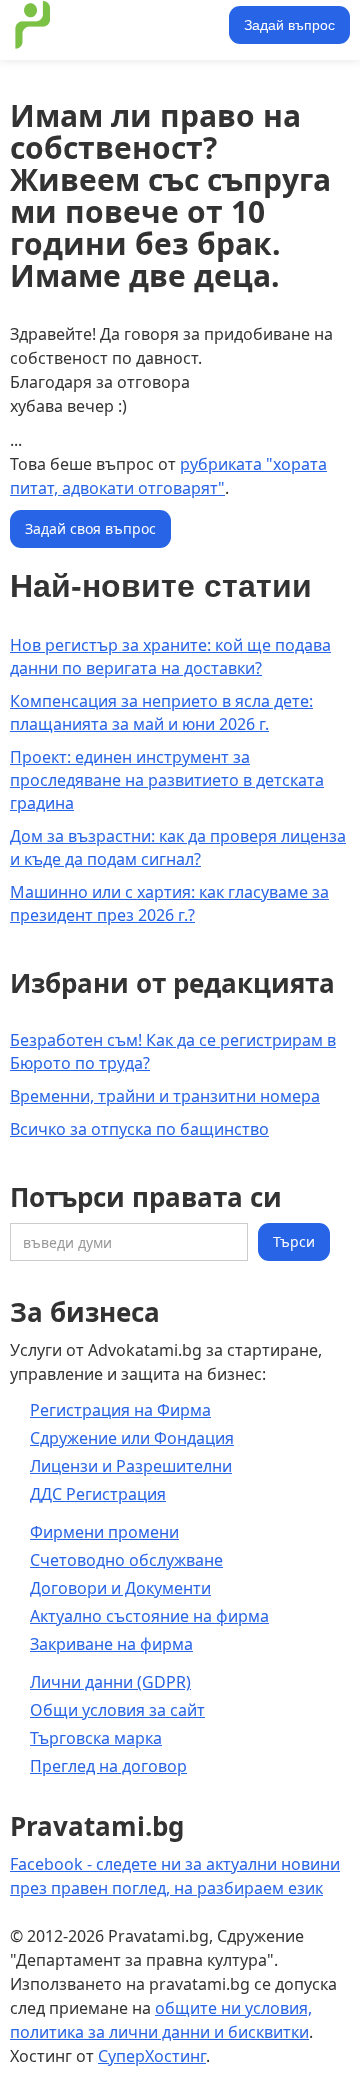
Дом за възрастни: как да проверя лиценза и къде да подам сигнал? (178, 847)
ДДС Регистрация (98, 1494)
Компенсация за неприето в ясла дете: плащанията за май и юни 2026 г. (161, 712)
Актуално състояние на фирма (149, 1616)
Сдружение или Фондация (132, 1438)
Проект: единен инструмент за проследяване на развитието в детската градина (167, 780)
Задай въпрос (289, 25)
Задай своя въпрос (90, 528)
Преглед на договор (108, 1766)
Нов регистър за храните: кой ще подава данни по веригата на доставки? (170, 656)
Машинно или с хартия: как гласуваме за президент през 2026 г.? (169, 903)
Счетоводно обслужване (126, 1560)
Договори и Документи (120, 1588)
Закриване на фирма (111, 1644)
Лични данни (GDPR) (110, 1682)
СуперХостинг (152, 2056)
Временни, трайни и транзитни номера (165, 1096)
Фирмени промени (104, 1532)
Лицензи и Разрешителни (131, 1466)
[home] (116, 25)
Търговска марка (96, 1738)
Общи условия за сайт (117, 1710)
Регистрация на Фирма (120, 1410)
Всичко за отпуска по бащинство (139, 1129)
